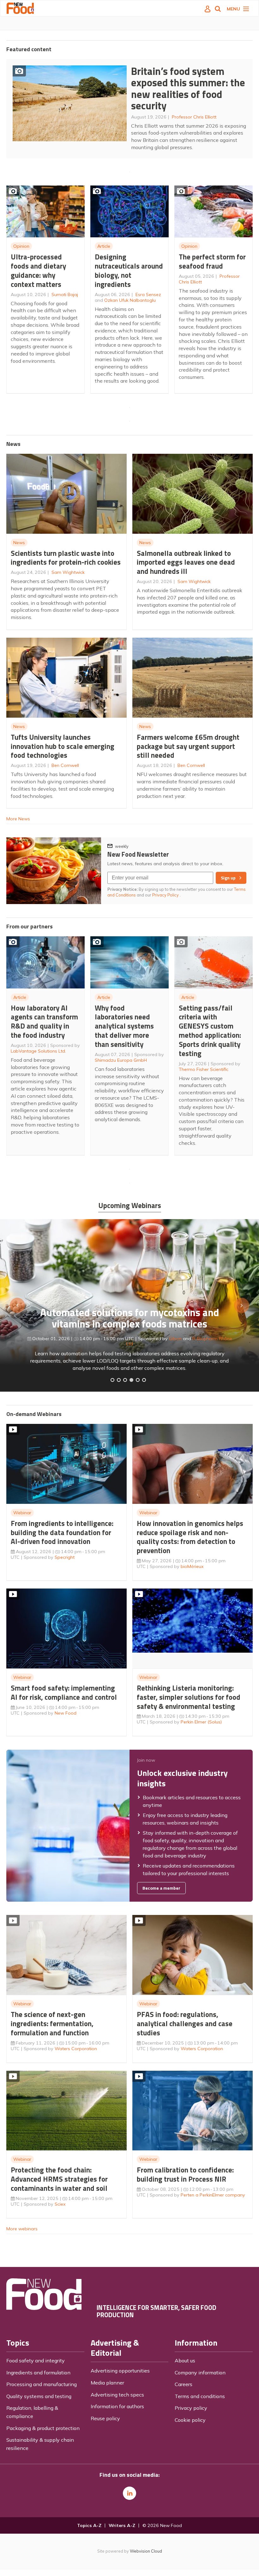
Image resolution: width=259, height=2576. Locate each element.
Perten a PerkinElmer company (213, 2195)
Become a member (161, 1888)
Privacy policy (191, 2408)
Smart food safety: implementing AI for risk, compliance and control (64, 1692)
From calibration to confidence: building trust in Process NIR (185, 2174)
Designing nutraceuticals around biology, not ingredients (129, 270)
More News (18, 819)
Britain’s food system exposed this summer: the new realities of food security (188, 88)
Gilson (175, 1339)
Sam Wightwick (68, 572)
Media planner (107, 2383)
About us (185, 2360)
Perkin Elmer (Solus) (201, 1722)
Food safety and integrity (36, 2360)
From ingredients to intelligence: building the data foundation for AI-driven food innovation (62, 1532)
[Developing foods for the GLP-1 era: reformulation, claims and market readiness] (144, 1380)
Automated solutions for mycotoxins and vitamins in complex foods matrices (129, 1318)
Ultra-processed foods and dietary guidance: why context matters (38, 270)
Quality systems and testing (39, 2396)
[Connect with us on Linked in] (129, 2493)
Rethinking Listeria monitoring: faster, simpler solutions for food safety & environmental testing (189, 1697)
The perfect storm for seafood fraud (212, 261)
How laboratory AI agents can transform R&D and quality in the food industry (44, 1021)
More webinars (22, 2229)
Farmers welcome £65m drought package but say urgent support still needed (188, 746)
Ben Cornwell (65, 765)
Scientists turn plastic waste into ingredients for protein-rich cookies (66, 558)
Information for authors (117, 2406)
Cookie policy (190, 2420)
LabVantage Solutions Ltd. (38, 1051)
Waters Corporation (76, 2049)
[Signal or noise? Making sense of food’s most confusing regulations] (125, 1380)
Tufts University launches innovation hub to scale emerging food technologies (63, 746)
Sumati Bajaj (65, 295)
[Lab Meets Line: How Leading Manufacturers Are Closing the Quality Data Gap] (119, 1380)
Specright (65, 1557)
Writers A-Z (122, 2525)
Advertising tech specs (117, 2395)
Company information (200, 2372)
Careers (184, 2384)
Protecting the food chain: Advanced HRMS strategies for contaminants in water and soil (59, 2179)
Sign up (228, 878)
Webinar (22, 1513)
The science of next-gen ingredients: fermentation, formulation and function (52, 2023)
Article (104, 246)
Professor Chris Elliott (194, 117)
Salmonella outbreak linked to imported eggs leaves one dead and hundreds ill (186, 562)
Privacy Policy (166, 895)
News (19, 543)
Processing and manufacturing (42, 2384)
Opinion (21, 246)
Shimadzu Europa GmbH (121, 1060)
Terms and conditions (200, 2396)
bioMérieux (192, 1566)
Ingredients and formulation (38, 2372)
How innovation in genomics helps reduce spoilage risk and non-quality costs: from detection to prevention (190, 1537)
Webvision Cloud (146, 2551)
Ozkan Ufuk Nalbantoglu (130, 300)
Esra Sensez (148, 295)
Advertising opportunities (120, 2371)
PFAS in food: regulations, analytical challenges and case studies (185, 2023)
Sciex (60, 2204)
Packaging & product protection (43, 2428)
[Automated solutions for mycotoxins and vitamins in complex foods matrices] (131, 1380)
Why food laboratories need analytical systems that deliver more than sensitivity (124, 1026)
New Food (66, 1713)
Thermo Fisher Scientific (204, 1069)
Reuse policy (105, 2418)
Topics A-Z (89, 2525)
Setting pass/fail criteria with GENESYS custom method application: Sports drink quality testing (210, 1031)
